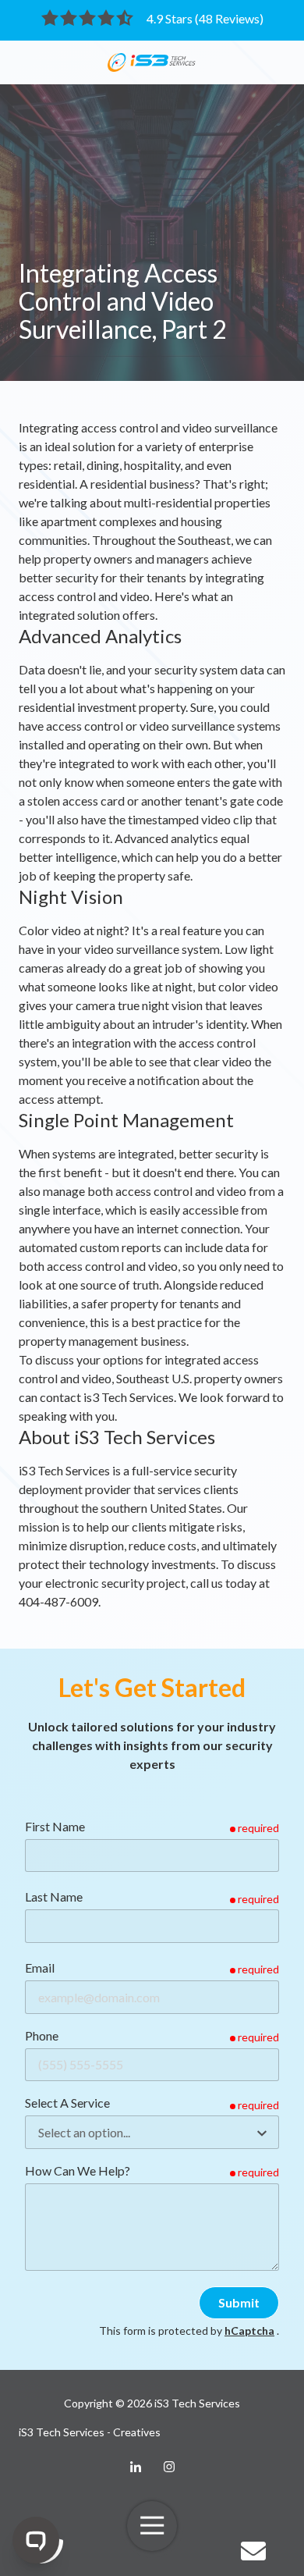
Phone (42, 2035)
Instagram (169, 2467)
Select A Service (67, 2103)
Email (40, 1968)
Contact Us (254, 2551)
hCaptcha (249, 2330)
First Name (55, 1826)
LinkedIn (136, 2467)
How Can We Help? (78, 2170)
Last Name (54, 1896)
